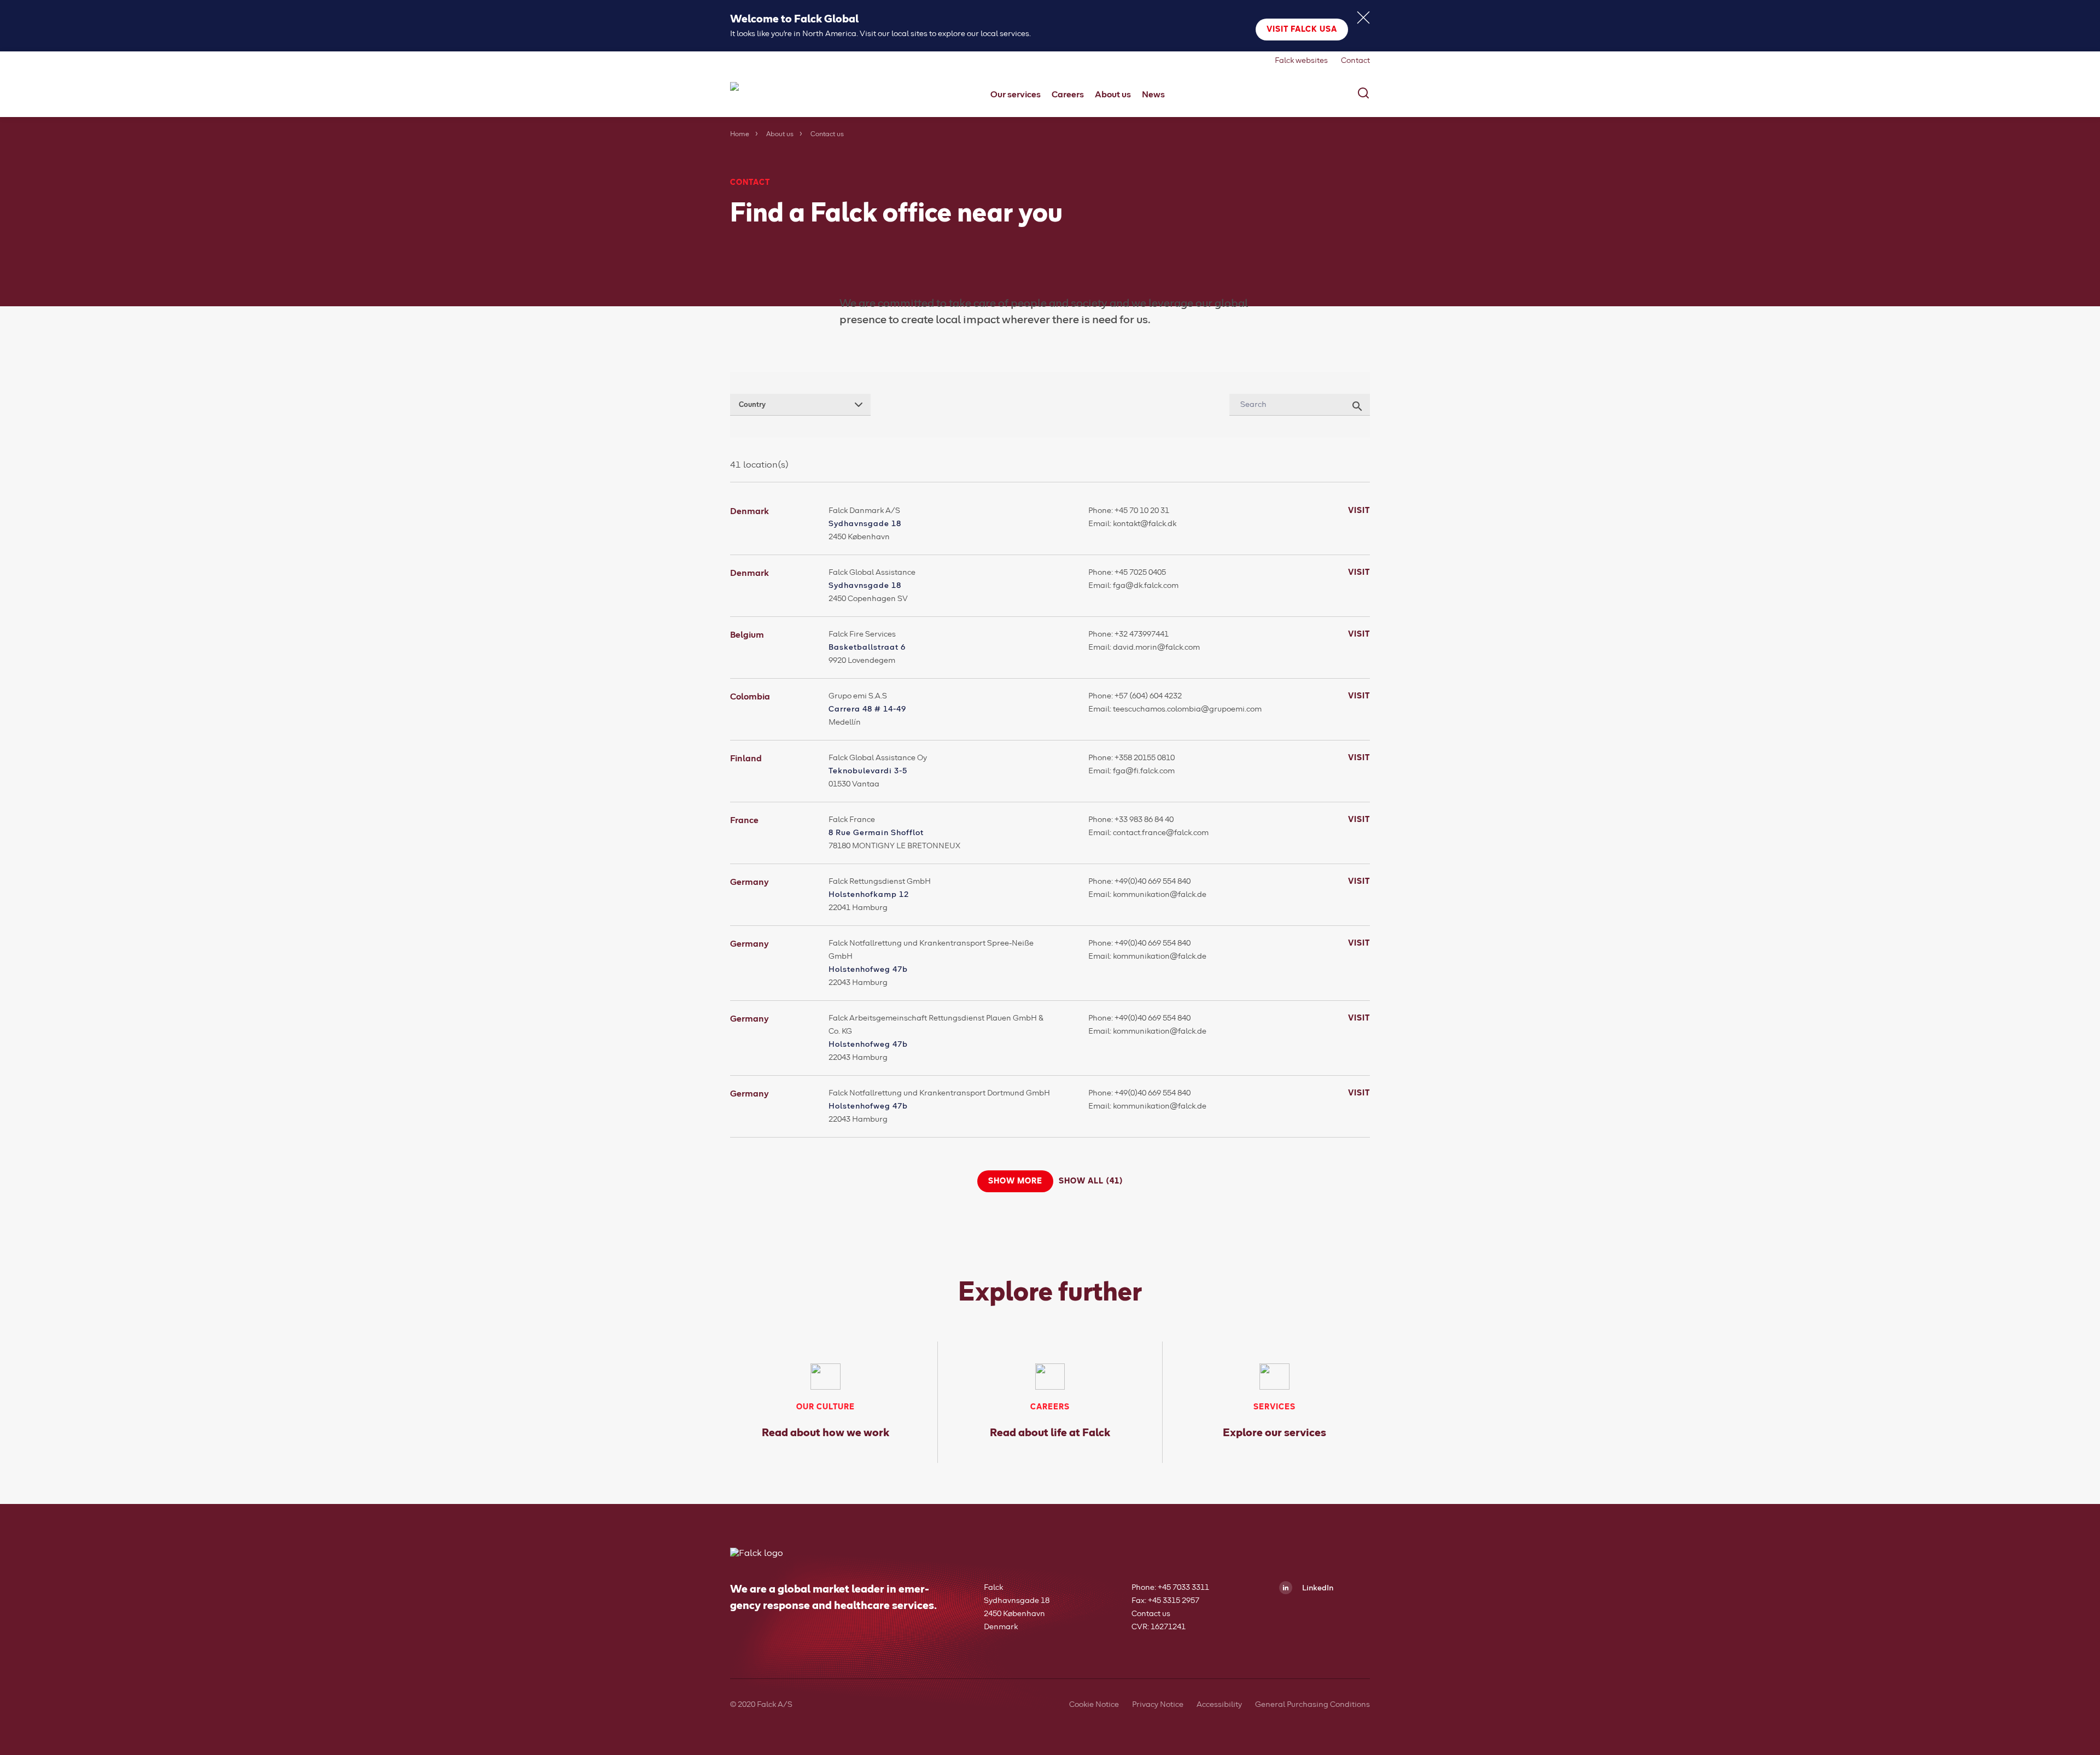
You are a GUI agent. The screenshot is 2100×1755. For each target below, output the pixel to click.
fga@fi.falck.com (1144, 771)
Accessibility (1219, 1705)
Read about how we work (826, 1433)
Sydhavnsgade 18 (865, 524)
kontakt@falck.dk (1145, 524)
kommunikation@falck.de (1160, 895)
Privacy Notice (1158, 1705)
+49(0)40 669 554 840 (1153, 882)
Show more (1015, 1181)
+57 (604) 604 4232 (1148, 696)
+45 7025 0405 (1140, 573)
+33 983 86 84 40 (1144, 820)
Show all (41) (1091, 1181)
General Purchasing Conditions (1312, 1705)
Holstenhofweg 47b (868, 970)
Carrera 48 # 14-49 (867, 709)
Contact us (1151, 1614)
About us (780, 135)
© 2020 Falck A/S (761, 1705)
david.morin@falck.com (1156, 648)
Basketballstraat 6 (867, 648)
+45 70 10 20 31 (1142, 511)
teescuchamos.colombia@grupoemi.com (1187, 709)
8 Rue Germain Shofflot (876, 833)
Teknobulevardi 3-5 (868, 771)
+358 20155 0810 (1145, 758)
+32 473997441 (1142, 634)
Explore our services (1274, 1433)
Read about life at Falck (1050, 1433)
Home (740, 135)
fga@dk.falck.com (1146, 586)
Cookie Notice (1094, 1705)
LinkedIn (1317, 1588)
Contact (1355, 61)
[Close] (1363, 18)
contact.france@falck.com (1161, 833)
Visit (1359, 511)
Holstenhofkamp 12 (869, 895)
